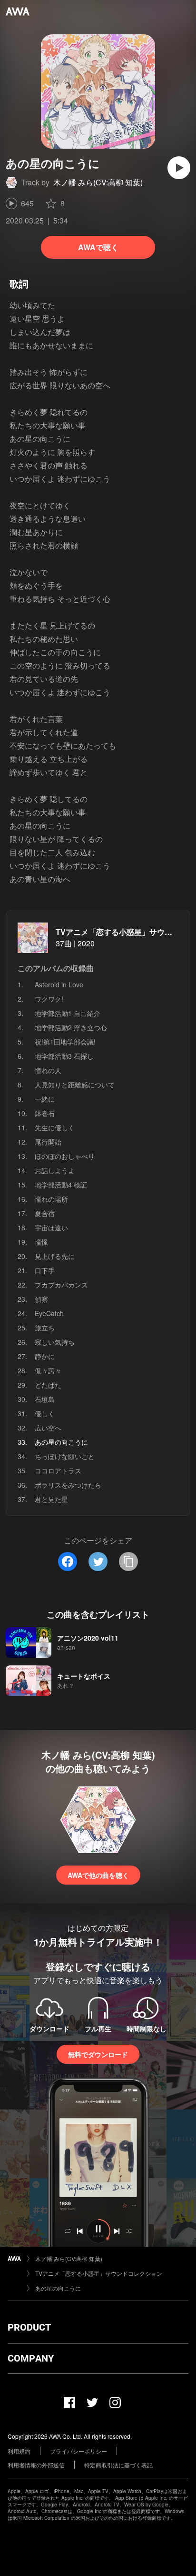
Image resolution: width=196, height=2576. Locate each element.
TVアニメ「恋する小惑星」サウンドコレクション (99, 2273)
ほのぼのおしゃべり (65, 1156)
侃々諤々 (48, 1370)
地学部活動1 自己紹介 (68, 1013)
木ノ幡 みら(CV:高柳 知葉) (98, 182)
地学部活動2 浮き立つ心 (71, 1027)
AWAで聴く (98, 247)
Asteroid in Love (59, 984)
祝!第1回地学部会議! (65, 1042)
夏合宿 (45, 1213)
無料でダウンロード (98, 2054)
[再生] (179, 168)
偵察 (41, 1299)
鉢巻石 (45, 1113)
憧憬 (41, 1242)
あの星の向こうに (58, 2288)
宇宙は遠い (51, 1227)
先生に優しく (55, 1127)
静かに (45, 1356)
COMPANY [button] (31, 2358)
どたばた (48, 1385)
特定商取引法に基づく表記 (118, 2465)
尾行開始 (48, 1142)
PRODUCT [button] (29, 2327)
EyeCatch (49, 1313)
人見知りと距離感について (75, 1085)
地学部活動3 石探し (64, 1056)
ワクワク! (49, 999)
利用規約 (19, 2451)
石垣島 (45, 1399)
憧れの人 (48, 1070)
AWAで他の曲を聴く (98, 1875)
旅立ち (45, 1328)
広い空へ (48, 1428)
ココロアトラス (58, 1471)
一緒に (45, 1099)
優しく (45, 1413)
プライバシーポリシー (78, 2451)
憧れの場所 (51, 1199)
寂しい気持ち (55, 1342)
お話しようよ (55, 1170)
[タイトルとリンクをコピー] (128, 1562)
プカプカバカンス (61, 1285)
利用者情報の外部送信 (36, 2465)
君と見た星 (51, 1499)
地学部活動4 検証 (61, 1185)
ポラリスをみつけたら (68, 1485)
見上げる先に (55, 1256)
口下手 (45, 1270)
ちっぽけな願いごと (65, 1456)
